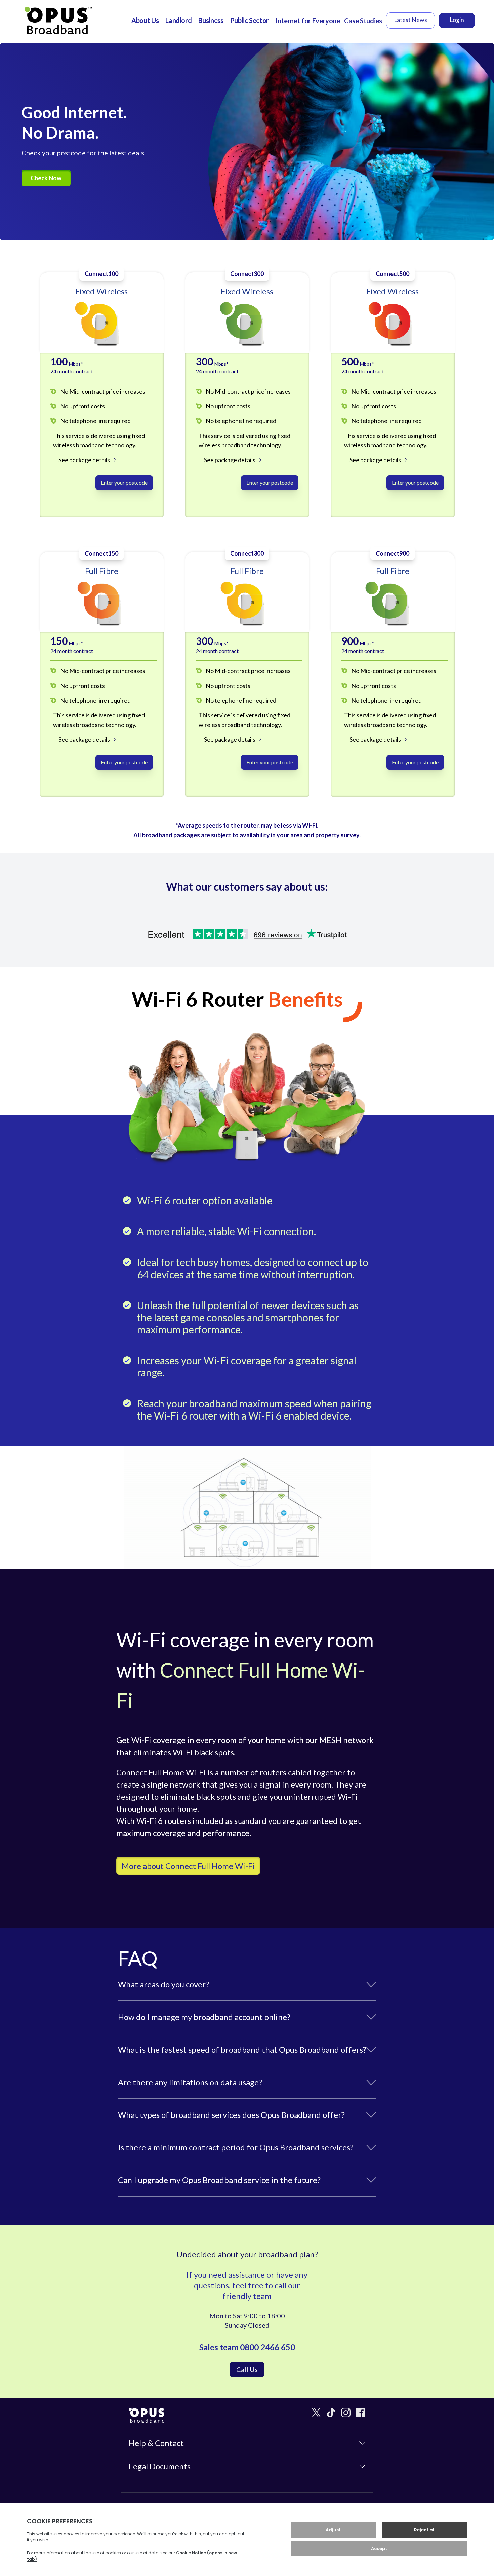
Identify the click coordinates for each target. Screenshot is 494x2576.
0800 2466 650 (267, 2347)
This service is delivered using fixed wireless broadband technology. (99, 440)
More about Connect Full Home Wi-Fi (188, 1866)
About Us (145, 20)
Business (211, 20)
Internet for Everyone (308, 21)
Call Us (247, 2369)
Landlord (178, 20)
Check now (46, 178)
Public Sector (250, 20)
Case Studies (363, 21)
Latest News (410, 20)
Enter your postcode (124, 483)
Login (457, 20)
